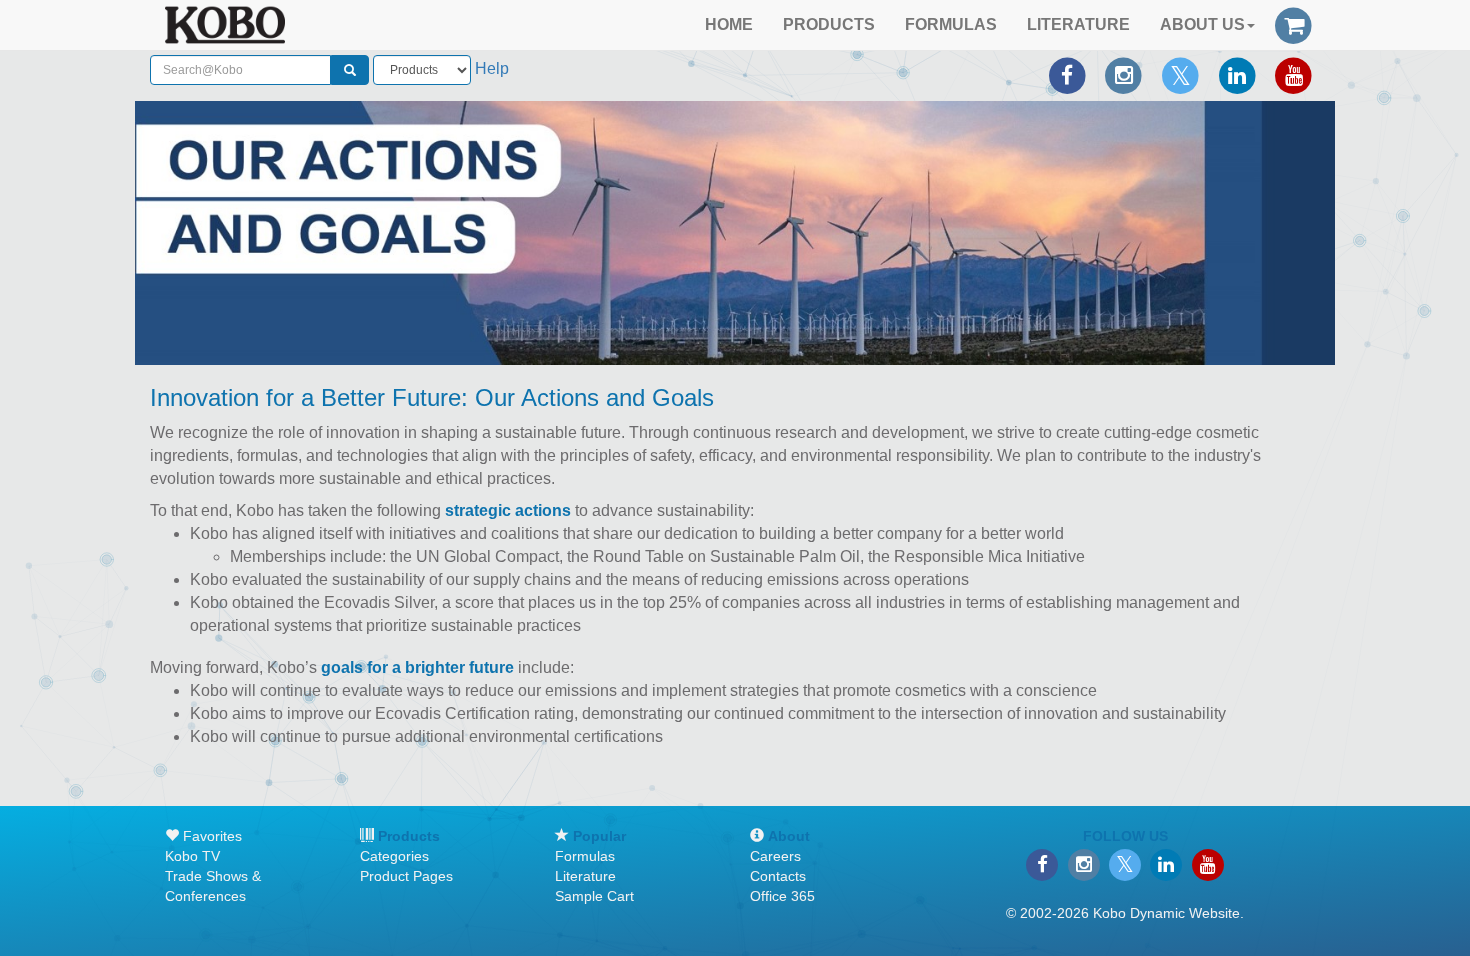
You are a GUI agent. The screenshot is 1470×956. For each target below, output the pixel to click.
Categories (394, 856)
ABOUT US (1202, 24)
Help (492, 68)
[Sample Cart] (1293, 23)
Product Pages (406, 876)
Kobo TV (192, 856)
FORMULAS (951, 24)
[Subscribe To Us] (1293, 75)
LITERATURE (1078, 24)
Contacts (778, 876)
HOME (729, 24)
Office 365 (782, 896)
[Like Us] (1067, 75)
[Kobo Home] (225, 25)
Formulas (585, 856)
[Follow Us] (1123, 75)
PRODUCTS (829, 24)
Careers (775, 856)
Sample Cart (594, 896)
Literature (585, 876)
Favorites (210, 836)
